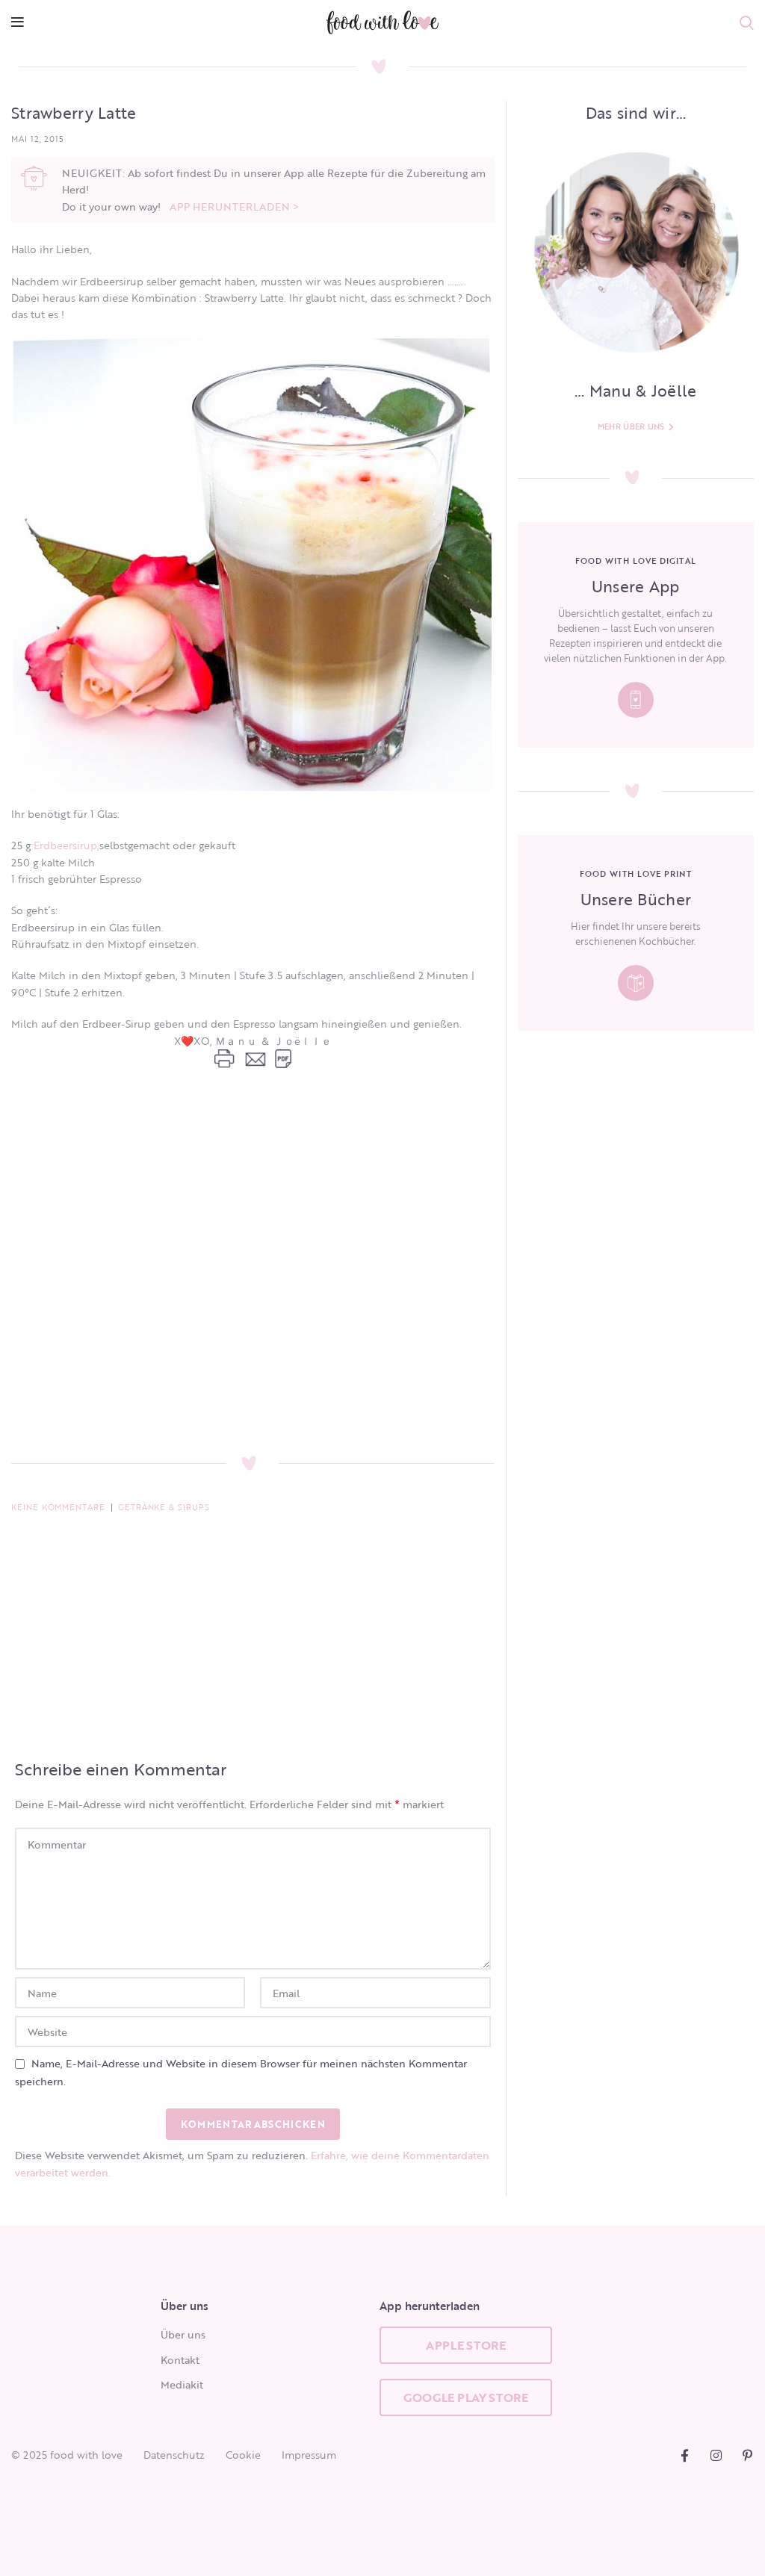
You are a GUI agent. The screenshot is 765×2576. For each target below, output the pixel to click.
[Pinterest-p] (747, 2455)
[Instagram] (716, 2455)
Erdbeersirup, (66, 845)
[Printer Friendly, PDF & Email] (253, 1220)
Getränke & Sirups (164, 1507)
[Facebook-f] (685, 2455)
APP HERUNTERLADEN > (234, 207)
